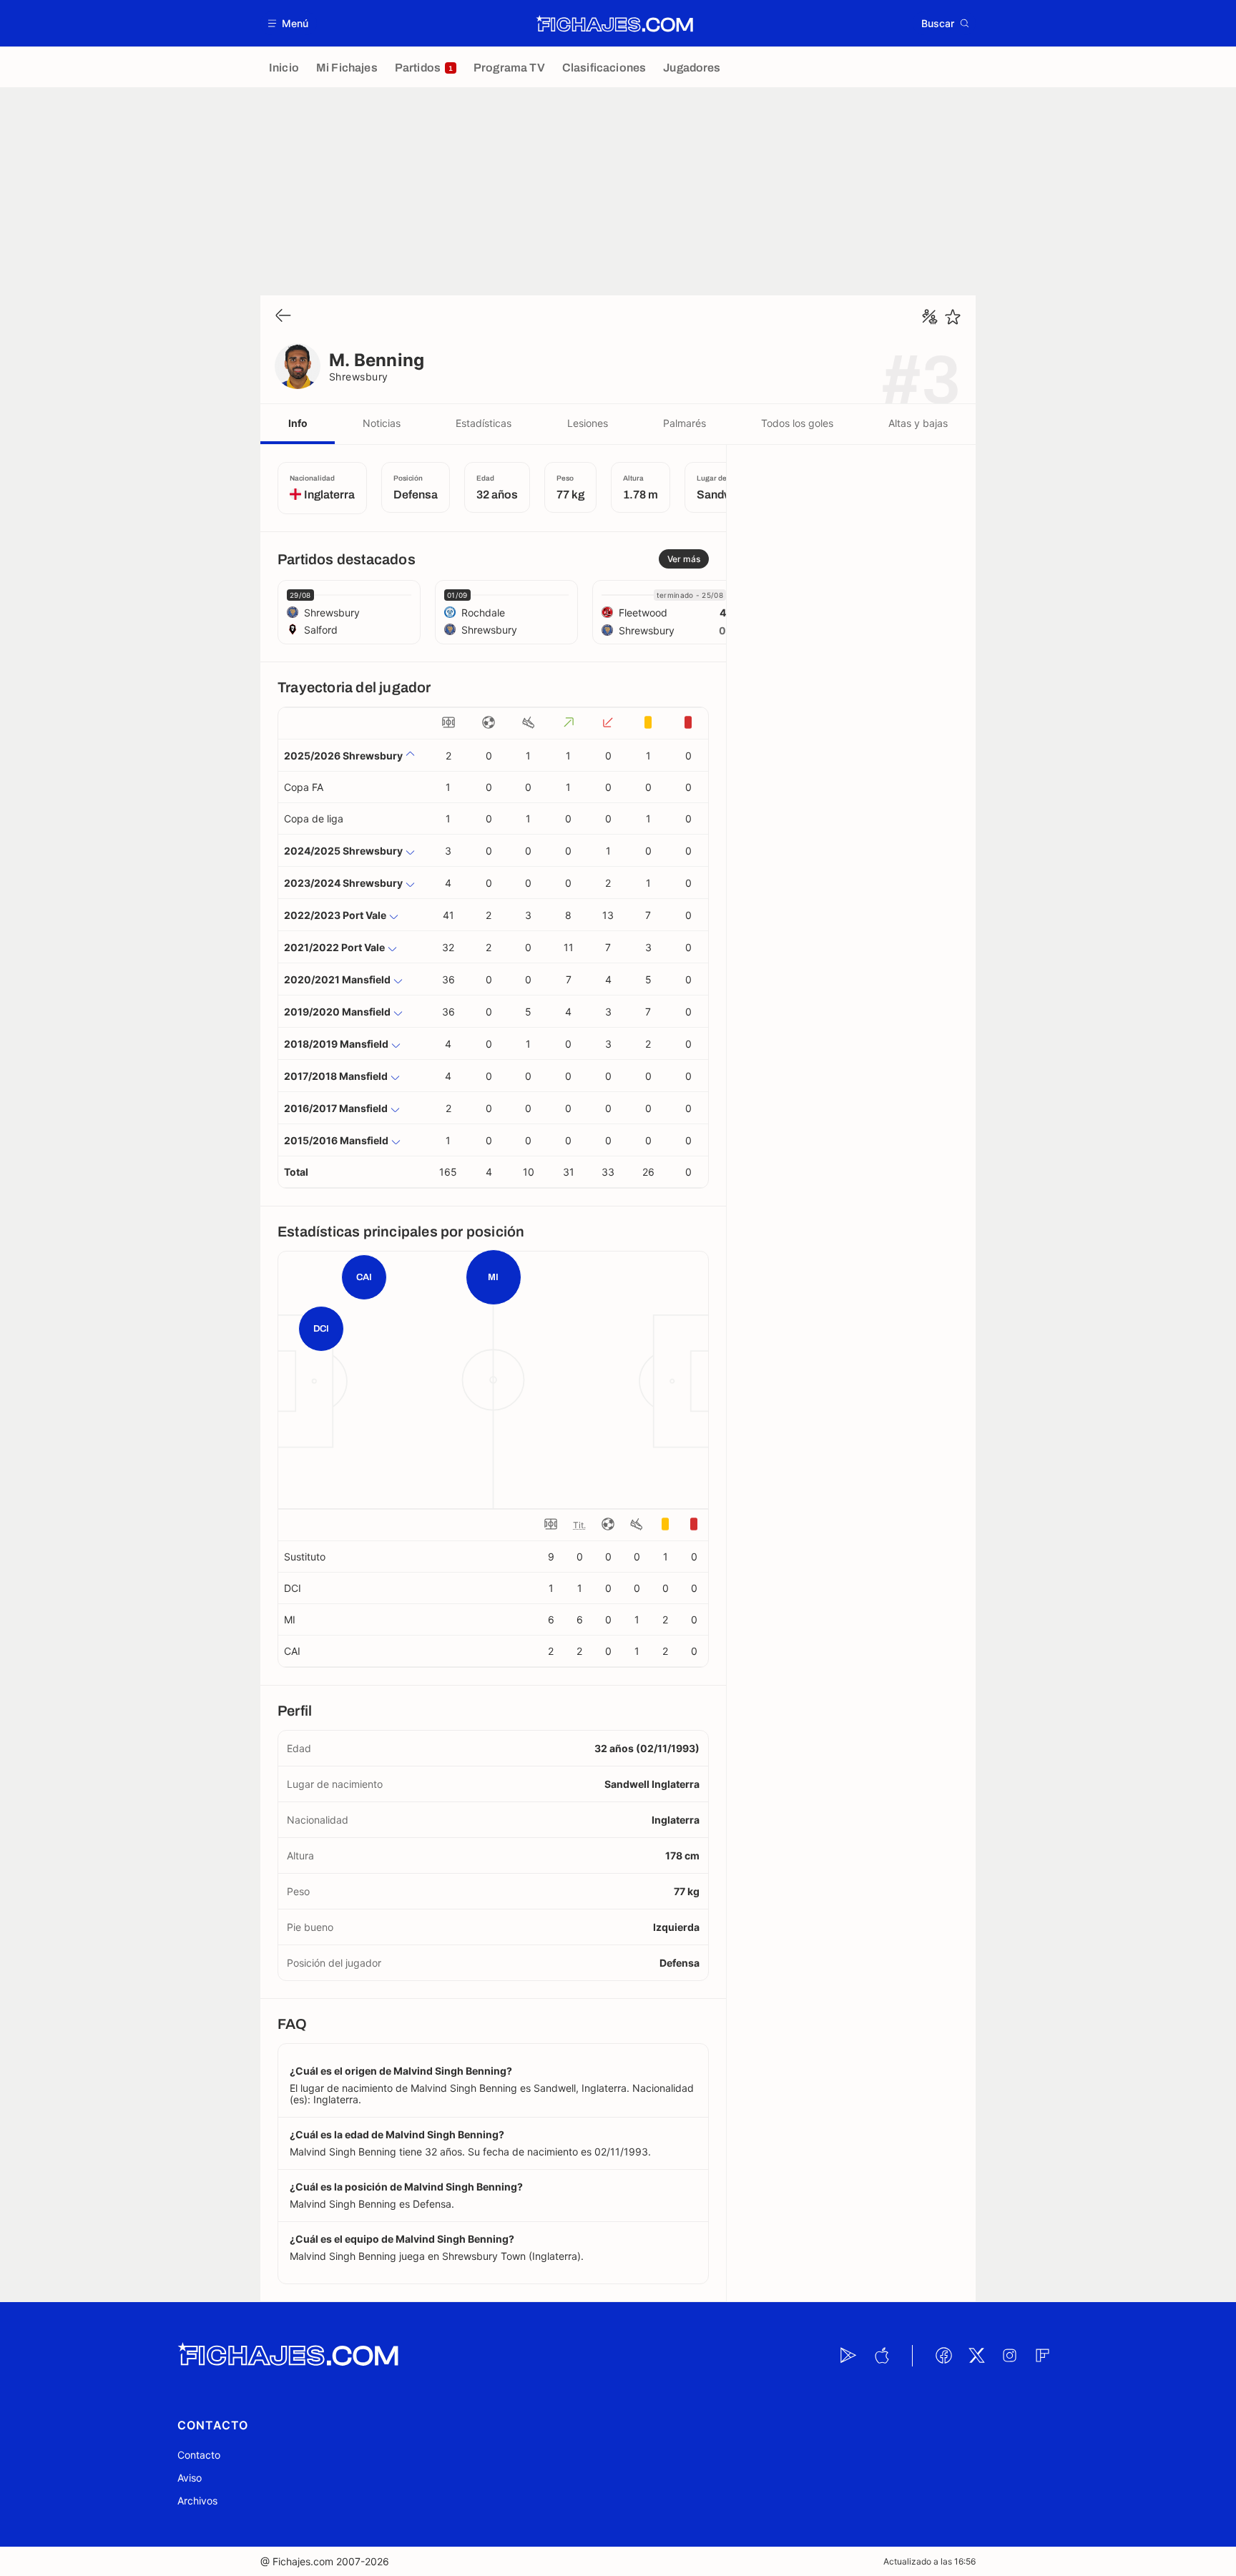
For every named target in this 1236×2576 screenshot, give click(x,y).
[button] (289, 23)
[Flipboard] (1042, 2356)
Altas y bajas (918, 423)
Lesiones (588, 423)
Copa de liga (314, 818)
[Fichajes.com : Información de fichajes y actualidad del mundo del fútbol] (615, 24)
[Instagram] (1009, 2356)
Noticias (382, 423)
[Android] (848, 2356)
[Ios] (881, 2356)
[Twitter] (976, 2356)
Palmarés (685, 423)
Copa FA (304, 787)
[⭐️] (953, 317)
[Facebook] (943, 2356)
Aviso (190, 2478)
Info (298, 423)
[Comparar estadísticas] (930, 317)
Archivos (197, 2501)
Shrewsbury (359, 377)
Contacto (199, 2455)
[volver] (283, 316)
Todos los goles (797, 423)
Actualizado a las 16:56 (930, 2561)
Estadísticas (484, 423)
